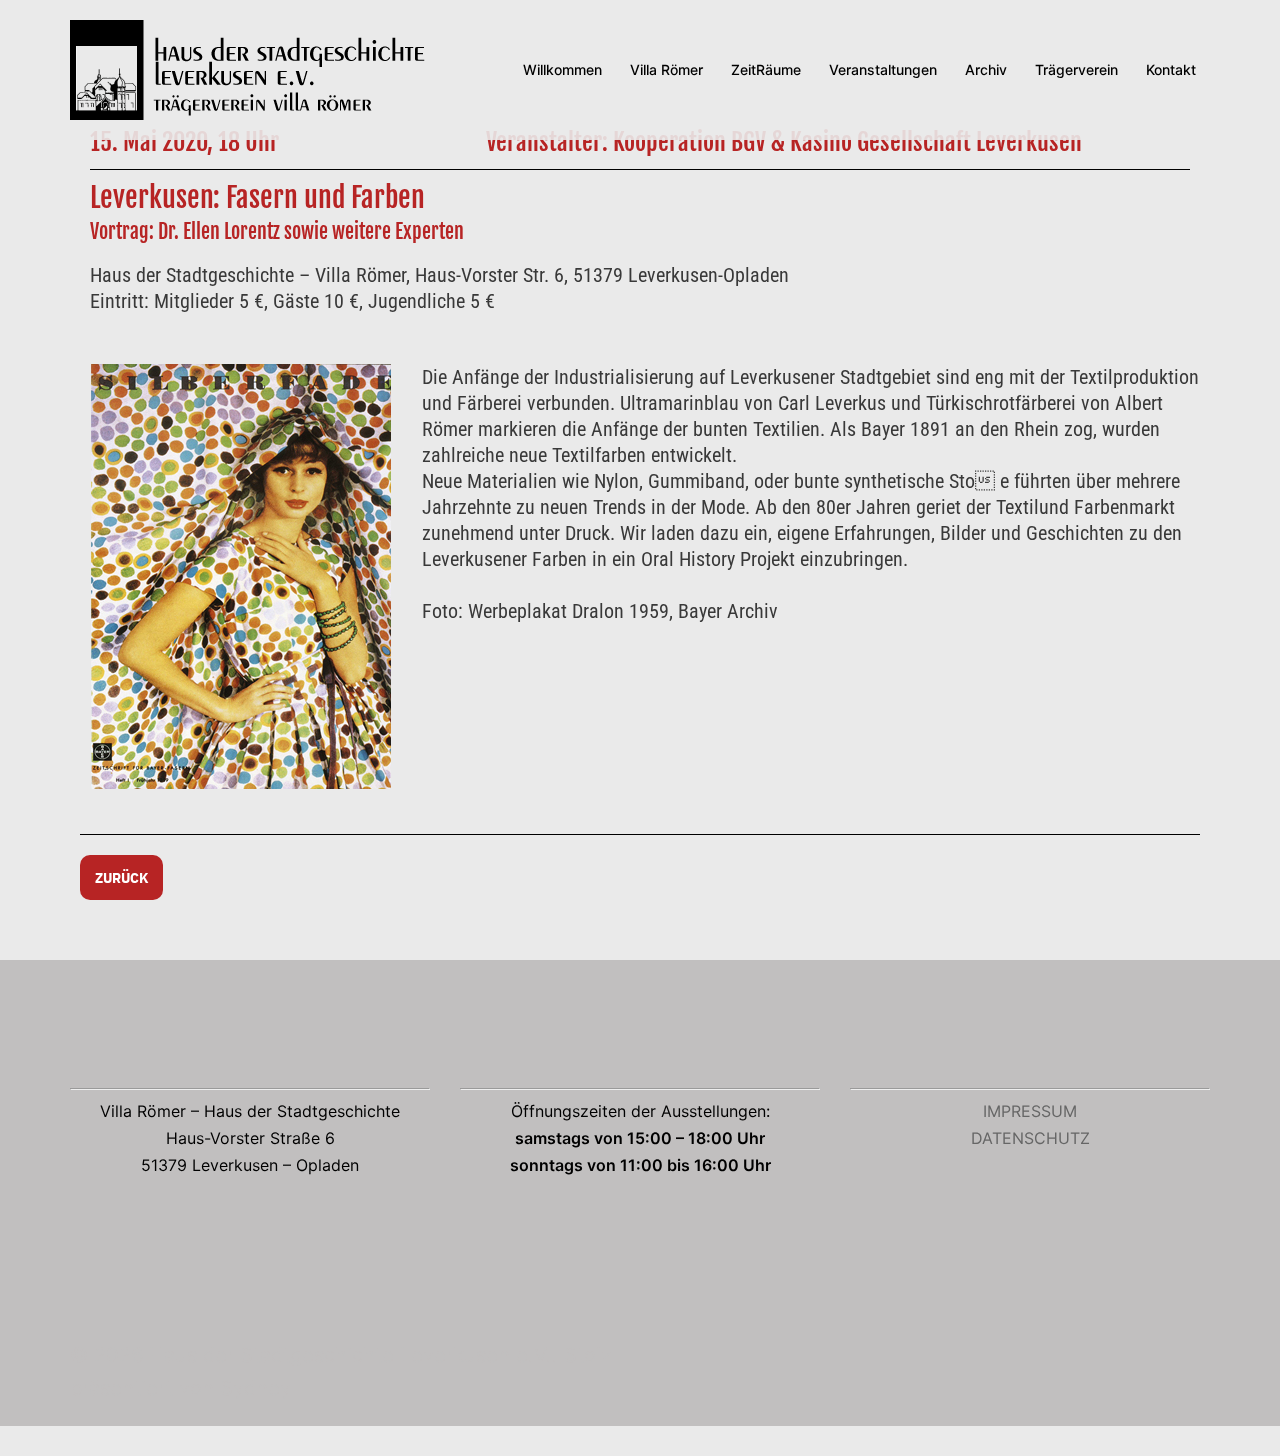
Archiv (986, 69)
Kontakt (1171, 69)
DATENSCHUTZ (1030, 1138)
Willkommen (562, 69)
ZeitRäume (766, 69)
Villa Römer (666, 69)
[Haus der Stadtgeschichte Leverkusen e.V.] (250, 68)
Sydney (255, 1388)
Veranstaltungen (883, 69)
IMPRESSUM (1030, 1111)
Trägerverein (1076, 69)
